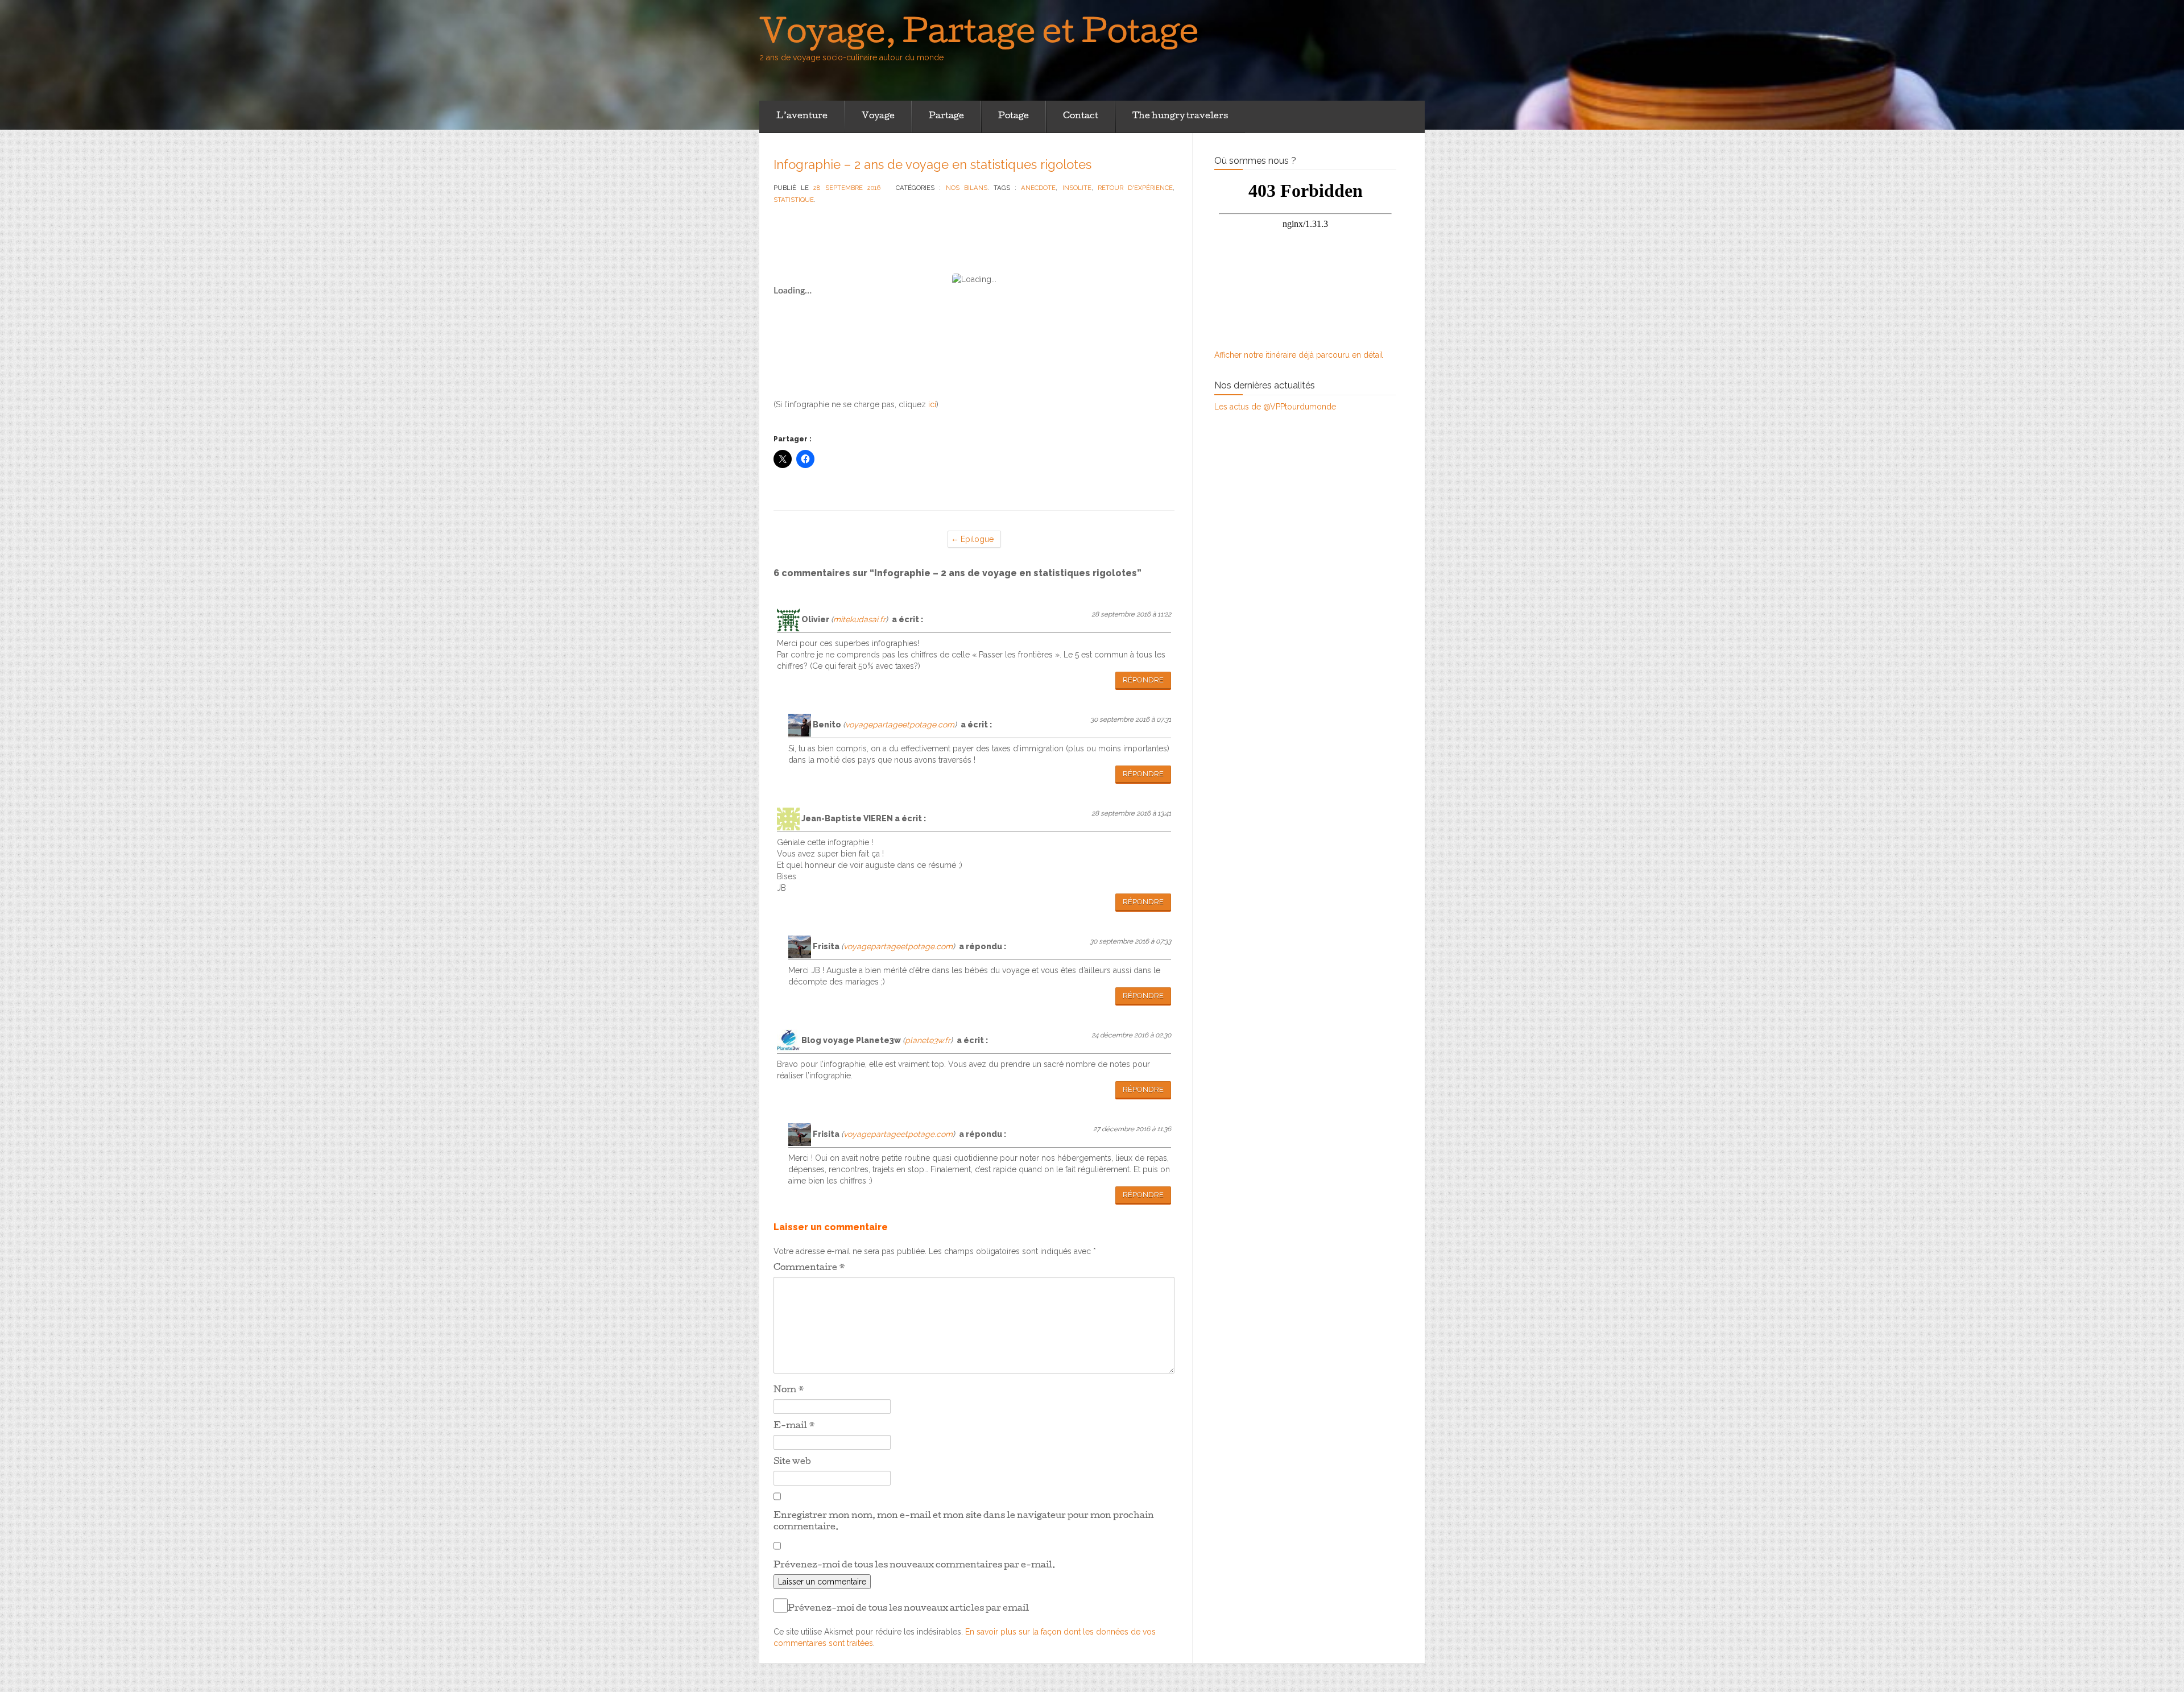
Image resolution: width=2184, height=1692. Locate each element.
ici (932, 404)
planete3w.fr (928, 1040)
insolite (1077, 188)
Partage (946, 117)
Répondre (1143, 680)
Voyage (878, 117)
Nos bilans (967, 188)
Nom (789, 1391)
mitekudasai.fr (859, 619)
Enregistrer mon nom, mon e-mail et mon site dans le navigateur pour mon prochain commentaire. (964, 1522)
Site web (792, 1462)
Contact (1081, 117)
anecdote (1038, 188)
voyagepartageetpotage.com (900, 725)
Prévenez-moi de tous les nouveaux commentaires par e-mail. (915, 1566)
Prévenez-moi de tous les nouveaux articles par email (908, 1609)
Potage (1014, 117)
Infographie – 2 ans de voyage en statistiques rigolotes (932, 164)
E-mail (794, 1426)
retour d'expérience (1135, 188)
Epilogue (977, 539)
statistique (794, 200)
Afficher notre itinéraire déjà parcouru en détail (1299, 355)
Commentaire (809, 1268)
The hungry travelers (1180, 117)
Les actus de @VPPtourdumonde (1275, 407)
